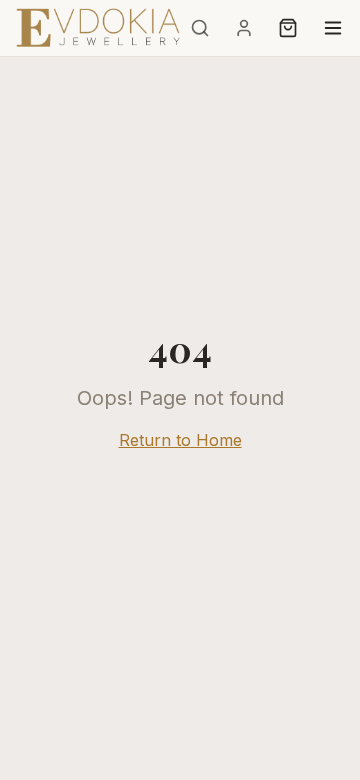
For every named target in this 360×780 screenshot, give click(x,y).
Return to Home (180, 440)
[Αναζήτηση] (200, 28)
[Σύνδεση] (244, 28)
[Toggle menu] (333, 28)
